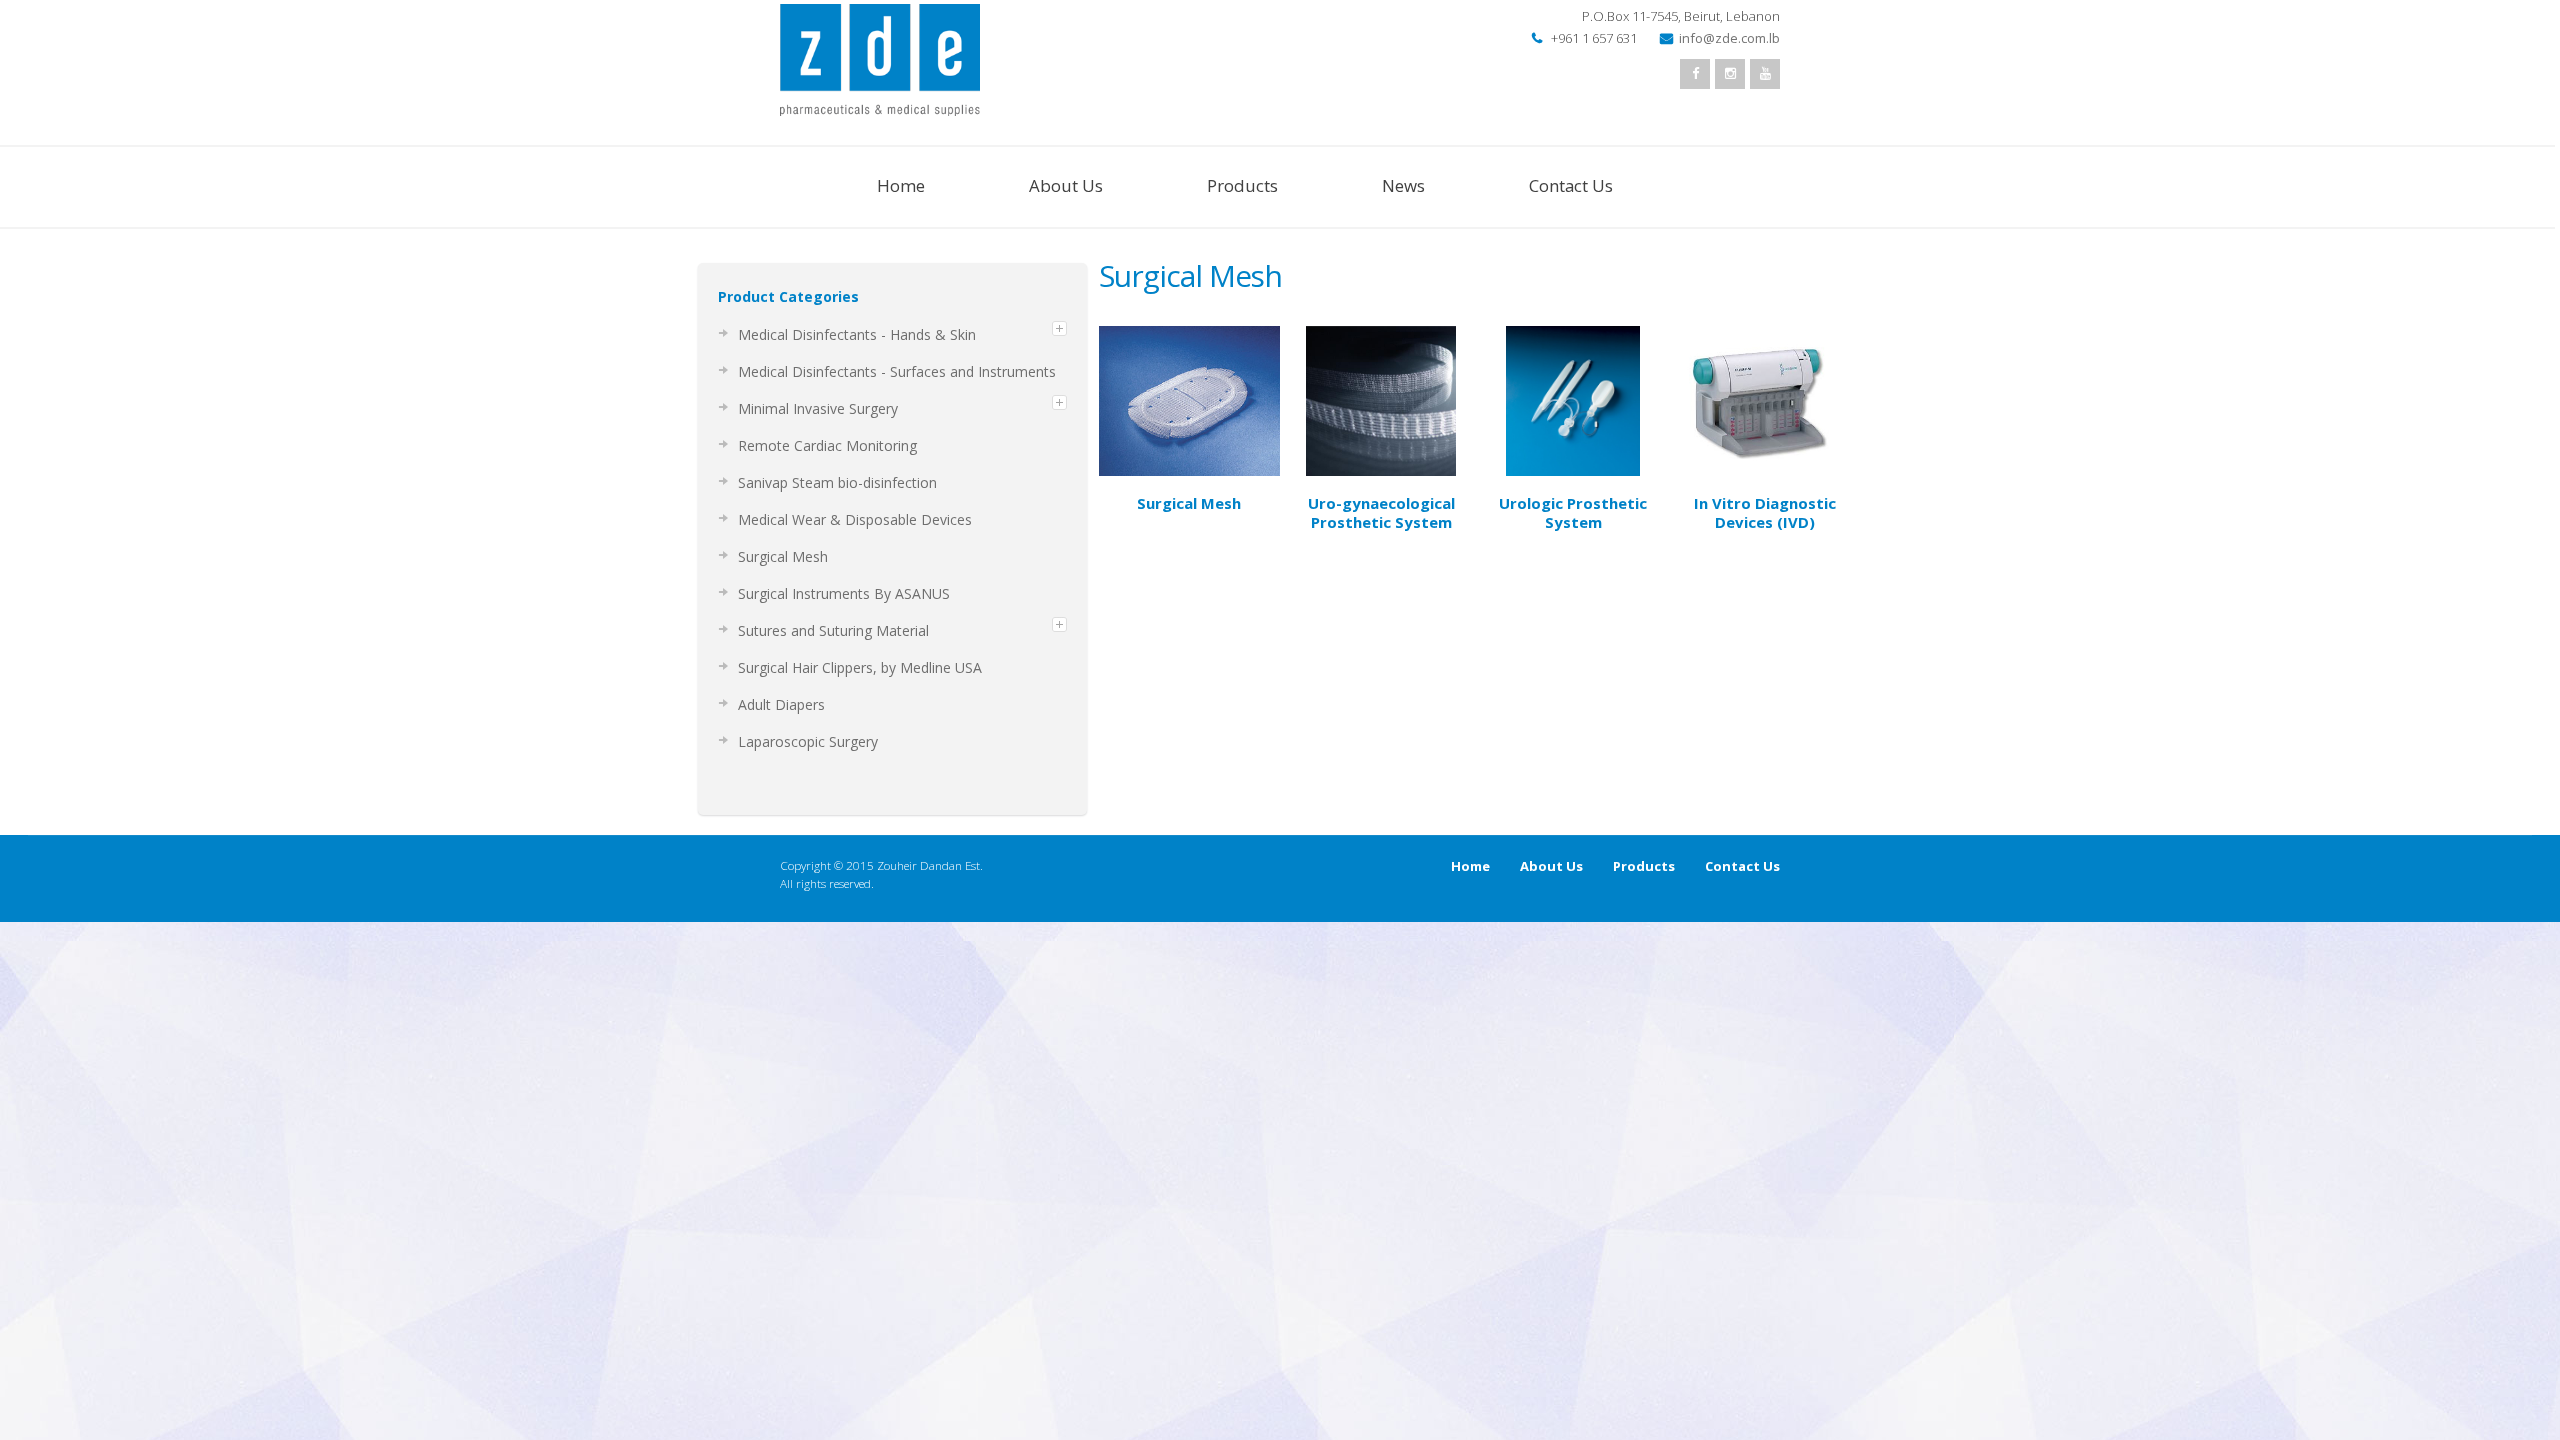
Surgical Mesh (1189, 503)
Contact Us (1571, 185)
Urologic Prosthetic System (1573, 512)
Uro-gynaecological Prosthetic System (1381, 512)
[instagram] (1730, 74)
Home (901, 185)
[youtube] (1765, 74)
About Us (1066, 185)
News (1403, 185)
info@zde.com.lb (1729, 38)
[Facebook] (1695, 74)
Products (1242, 185)
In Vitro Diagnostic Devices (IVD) (1765, 512)
